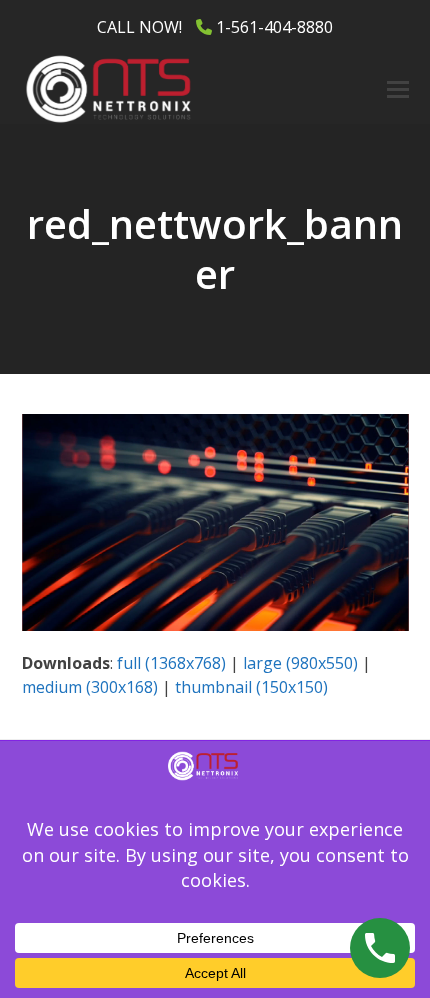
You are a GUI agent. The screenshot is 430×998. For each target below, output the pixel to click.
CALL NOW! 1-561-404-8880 (215, 27)
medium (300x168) (90, 687)
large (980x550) (300, 663)
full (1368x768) (171, 663)
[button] (398, 89)
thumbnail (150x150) (251, 687)
